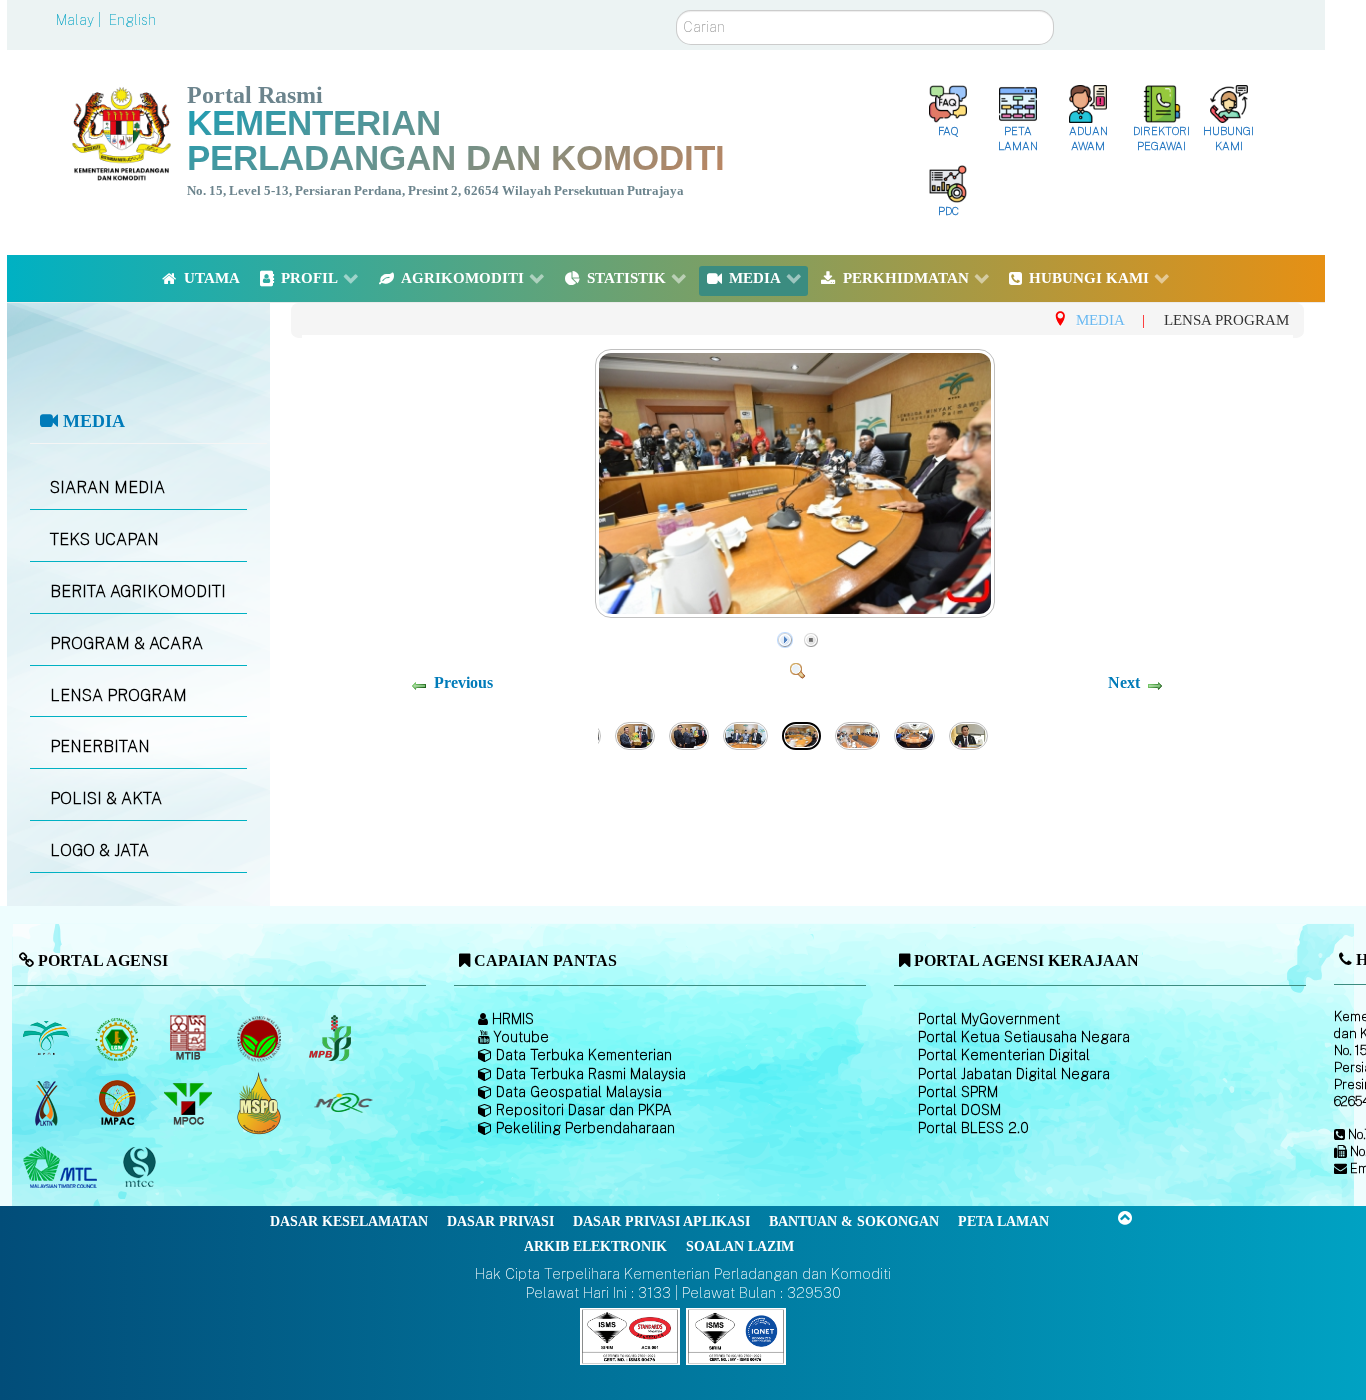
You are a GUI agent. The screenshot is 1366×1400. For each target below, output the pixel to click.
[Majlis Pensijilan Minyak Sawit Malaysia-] (260, 1102)
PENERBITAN (100, 746)
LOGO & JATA (99, 850)
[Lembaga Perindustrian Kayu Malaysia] (189, 1038)
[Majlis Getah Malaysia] (342, 1103)
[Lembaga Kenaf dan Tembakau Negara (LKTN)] (47, 1103)
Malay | (80, 20)
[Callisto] (630, 1335)
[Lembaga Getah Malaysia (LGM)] (118, 1038)
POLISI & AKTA (106, 798)
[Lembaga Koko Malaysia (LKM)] (260, 1038)
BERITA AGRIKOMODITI (138, 591)
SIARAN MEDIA (107, 487)
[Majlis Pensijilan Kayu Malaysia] (141, 1167)
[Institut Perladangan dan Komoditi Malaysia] (118, 1103)
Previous (463, 682)
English (132, 20)
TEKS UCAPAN (104, 539)
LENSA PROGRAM (118, 695)
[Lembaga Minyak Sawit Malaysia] (47, 1038)
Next (1124, 682)
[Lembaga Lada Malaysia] (331, 1038)
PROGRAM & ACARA (126, 643)
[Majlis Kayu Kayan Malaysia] (62, 1168)
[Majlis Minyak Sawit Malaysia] (189, 1103)
